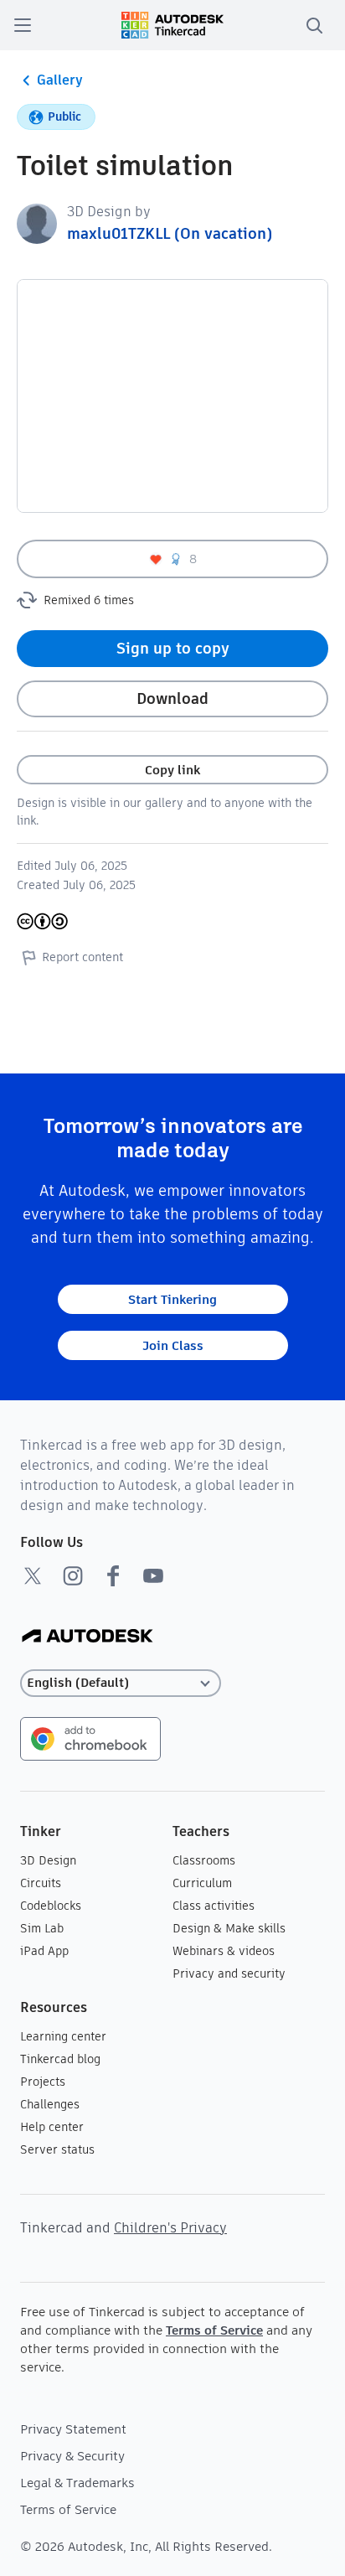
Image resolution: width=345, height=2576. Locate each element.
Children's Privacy (170, 2228)
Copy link (172, 770)
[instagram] (73, 1575)
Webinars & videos (224, 1951)
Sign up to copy (173, 648)
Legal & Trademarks (77, 2483)
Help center (52, 2127)
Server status (57, 2149)
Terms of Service (214, 2330)
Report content (82, 957)
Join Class (173, 1345)
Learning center (63, 2036)
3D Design (48, 1860)
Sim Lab (42, 1928)
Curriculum (202, 1883)
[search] (314, 25)
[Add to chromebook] (90, 1738)
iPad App (44, 1951)
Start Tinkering (172, 1299)
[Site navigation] (23, 25)
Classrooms (204, 1860)
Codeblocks (51, 1906)
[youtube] (153, 1575)
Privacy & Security (72, 2456)
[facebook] (113, 1575)
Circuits (41, 1883)
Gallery (60, 80)
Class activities (214, 1906)
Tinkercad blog (60, 2059)
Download (172, 698)
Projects (43, 2082)
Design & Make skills (229, 1928)
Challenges (50, 2104)
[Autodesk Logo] (88, 1637)
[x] (33, 1575)
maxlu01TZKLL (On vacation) (170, 233)
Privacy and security (229, 1973)
